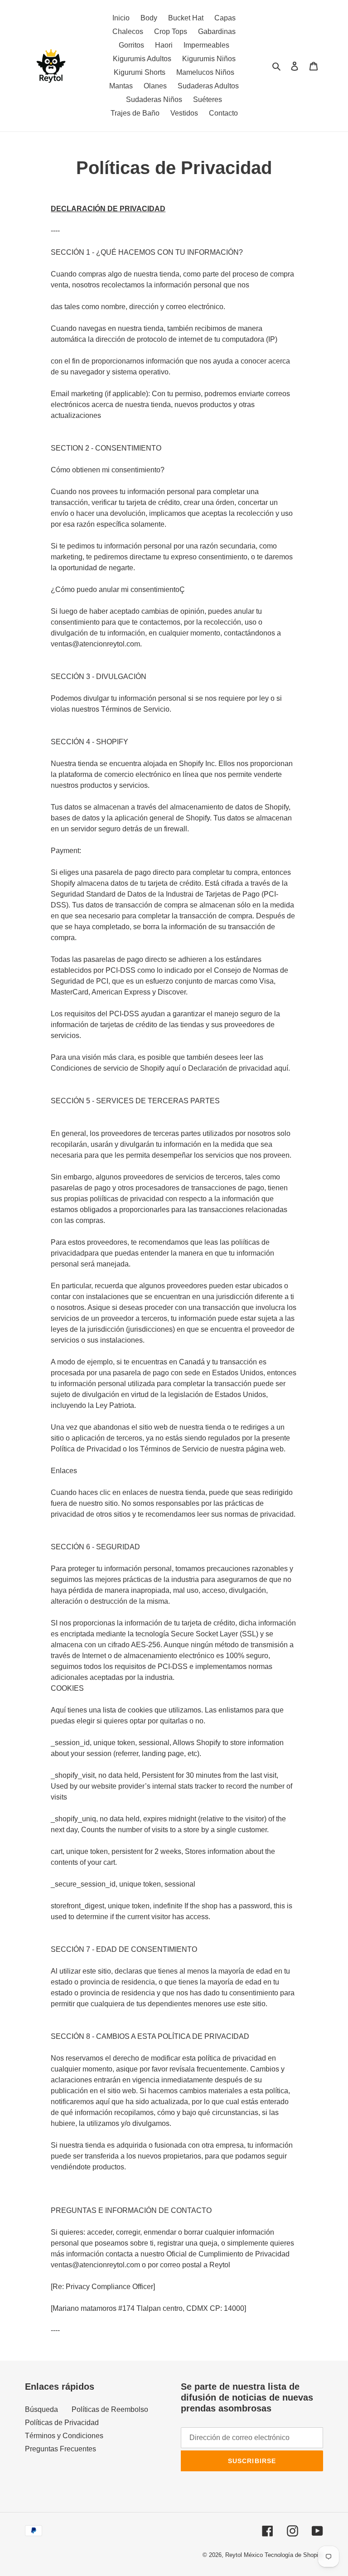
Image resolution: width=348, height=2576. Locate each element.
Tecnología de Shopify (294, 2555)
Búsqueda (41, 2409)
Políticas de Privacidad (62, 2423)
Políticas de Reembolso (110, 2409)
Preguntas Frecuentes (60, 2449)
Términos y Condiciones (64, 2436)
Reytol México (244, 2555)
